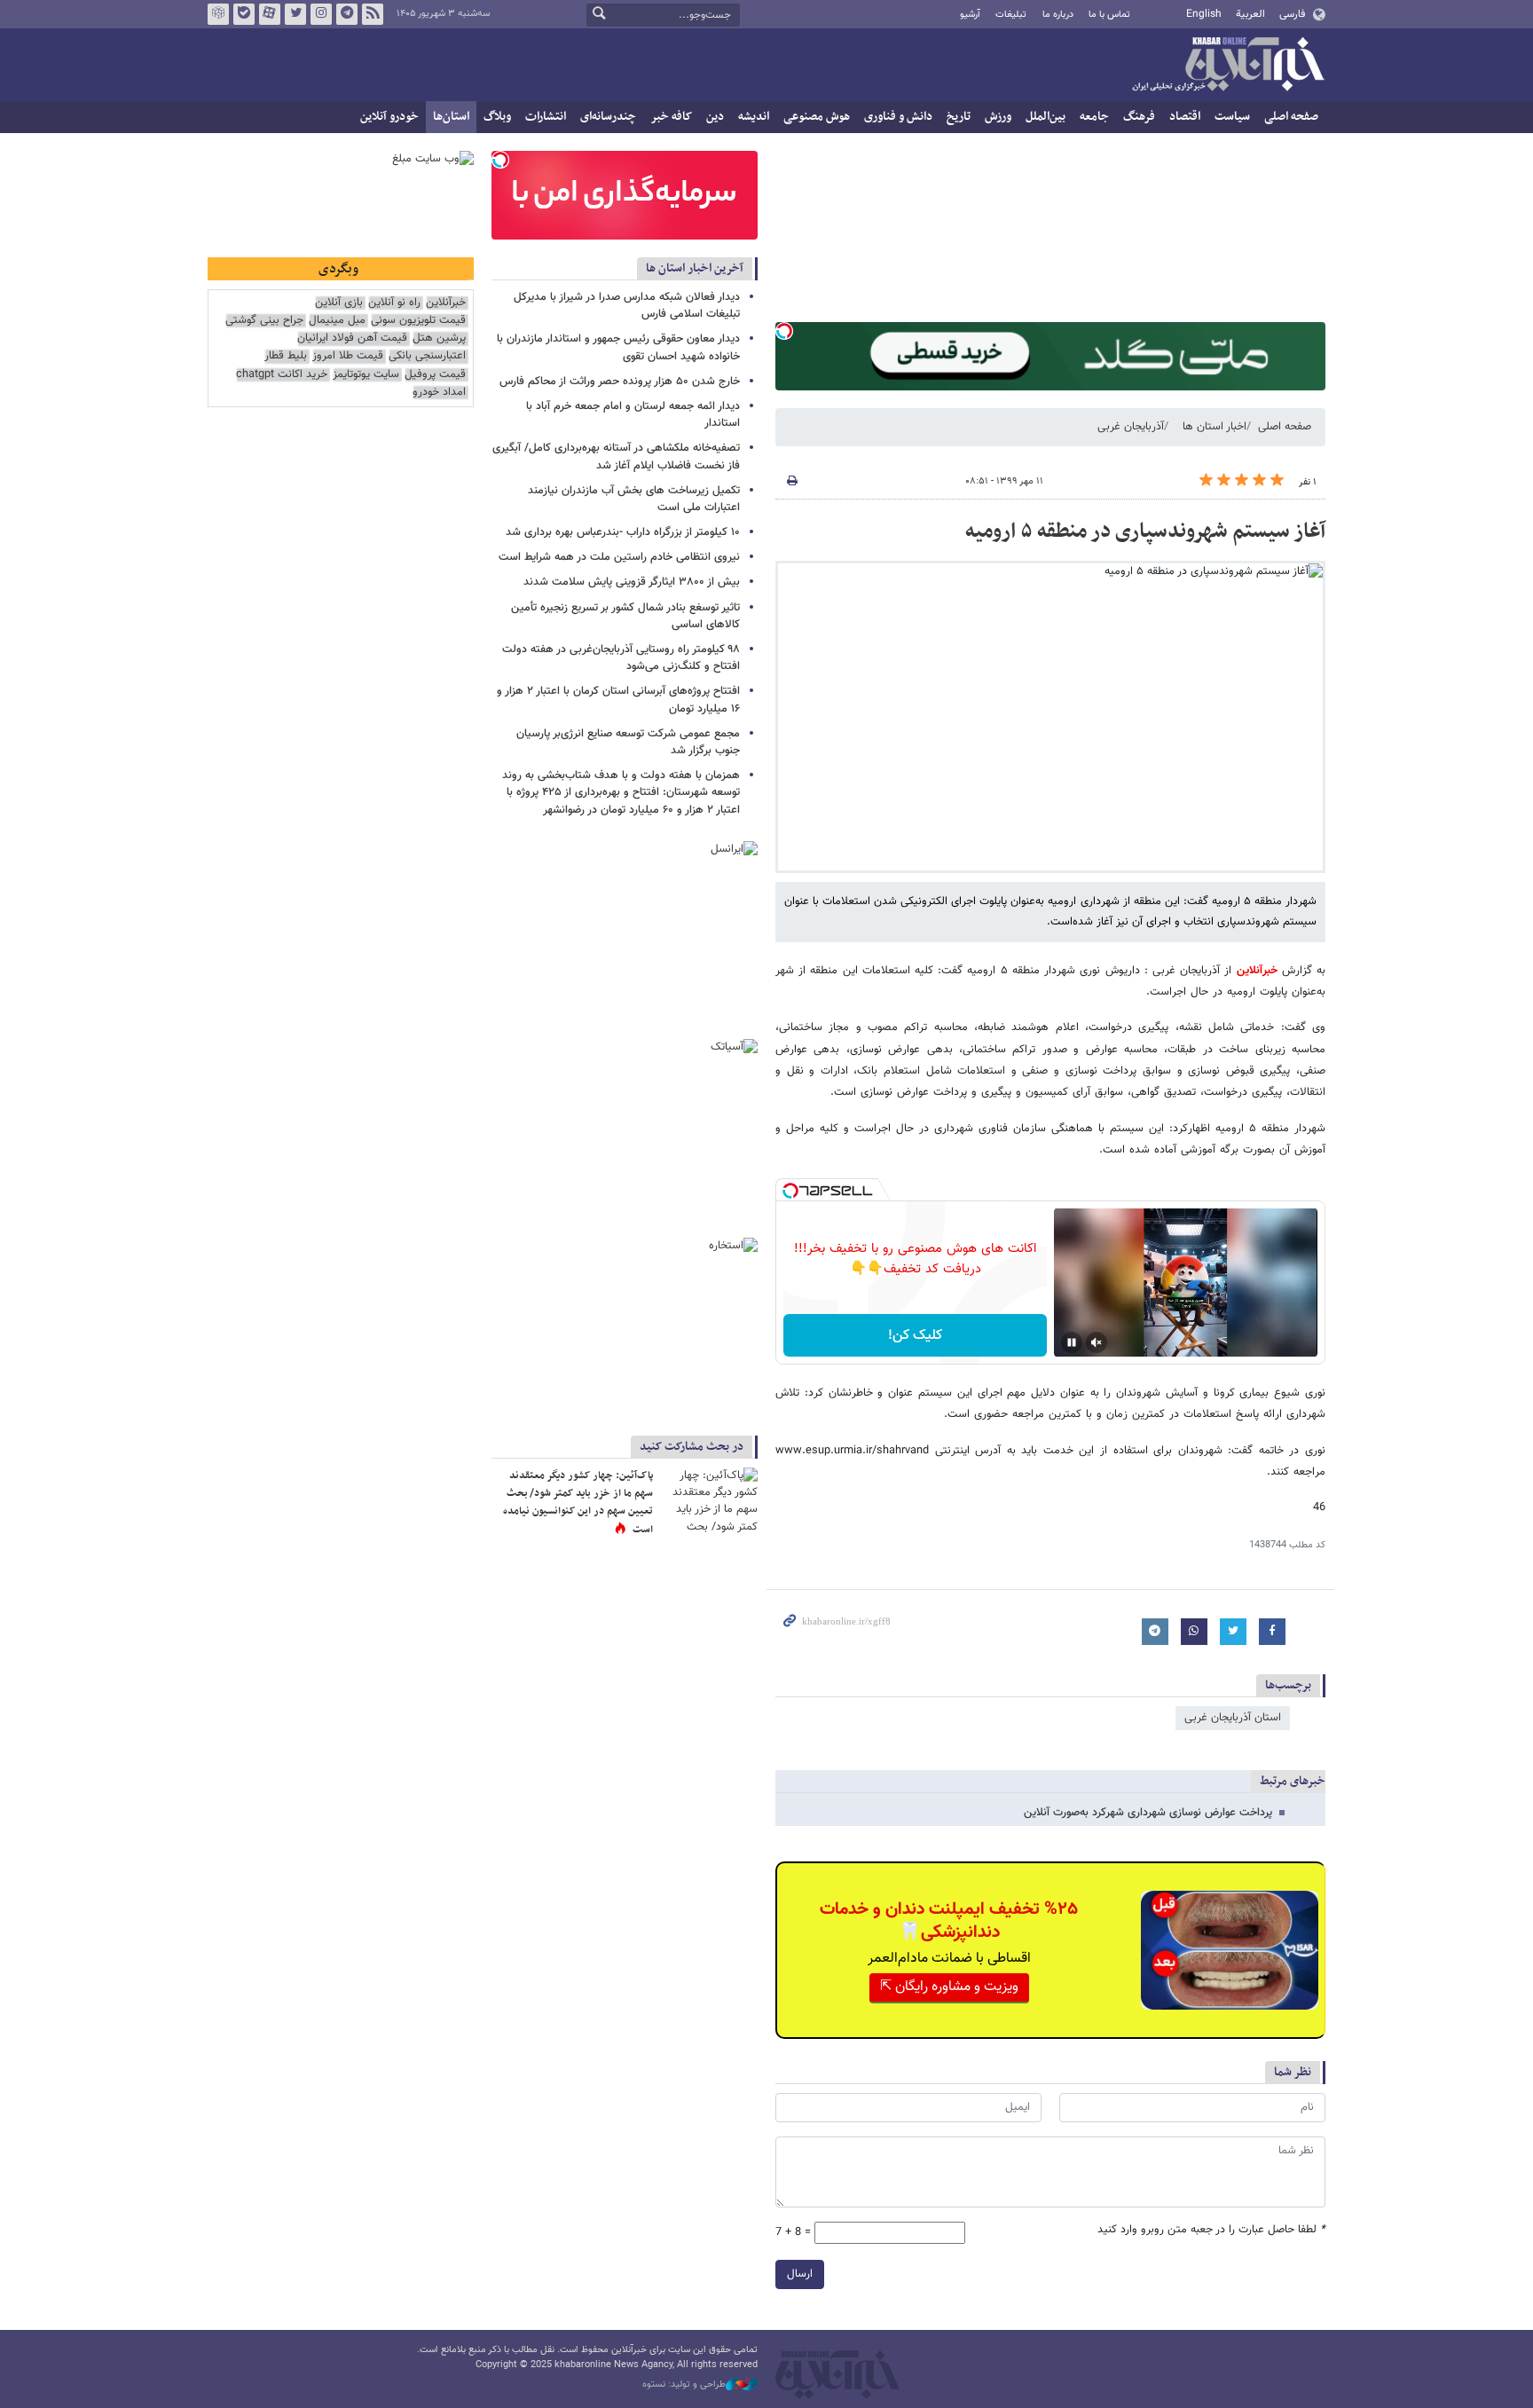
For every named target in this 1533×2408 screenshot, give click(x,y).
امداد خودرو (439, 393)
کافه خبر (671, 117)
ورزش (998, 117)
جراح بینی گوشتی (264, 321)
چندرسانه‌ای (608, 117)
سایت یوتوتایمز (366, 375)
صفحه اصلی (1291, 117)
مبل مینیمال (337, 321)
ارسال (800, 2274)
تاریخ (959, 117)
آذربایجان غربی (1131, 427)
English (1204, 14)
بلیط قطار (286, 356)
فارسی (1292, 14)
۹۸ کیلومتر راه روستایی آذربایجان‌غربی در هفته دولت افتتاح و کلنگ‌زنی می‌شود (621, 658)
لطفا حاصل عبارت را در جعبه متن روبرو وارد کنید (1211, 2230)
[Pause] (1072, 1342)
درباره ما (1058, 15)
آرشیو (970, 15)
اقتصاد (1185, 117)
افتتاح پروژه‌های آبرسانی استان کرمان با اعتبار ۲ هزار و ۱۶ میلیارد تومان (618, 700)
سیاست (1232, 117)
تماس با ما (1109, 15)
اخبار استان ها (1215, 427)
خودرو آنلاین (389, 117)
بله (244, 14)
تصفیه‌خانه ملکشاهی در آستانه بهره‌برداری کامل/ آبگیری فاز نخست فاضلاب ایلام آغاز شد (616, 456)
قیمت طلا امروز (348, 356)
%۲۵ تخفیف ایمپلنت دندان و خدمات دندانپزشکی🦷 (949, 1921)
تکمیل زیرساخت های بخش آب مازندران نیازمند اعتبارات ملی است (634, 499)
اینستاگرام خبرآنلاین (321, 14)
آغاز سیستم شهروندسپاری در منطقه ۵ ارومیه (1145, 531)
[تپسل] (784, 331)
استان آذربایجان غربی (1233, 1718)
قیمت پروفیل (435, 375)
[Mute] (1097, 1342)
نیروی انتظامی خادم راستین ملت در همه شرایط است (619, 557)
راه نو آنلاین (394, 303)
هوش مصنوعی (817, 117)
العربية (1250, 14)
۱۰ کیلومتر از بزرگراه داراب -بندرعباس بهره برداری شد (623, 532)
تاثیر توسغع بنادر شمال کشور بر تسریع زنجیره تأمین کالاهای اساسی (625, 616)
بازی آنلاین (339, 303)
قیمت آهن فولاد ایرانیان (352, 338)
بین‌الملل (1046, 117)
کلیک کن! (915, 1336)
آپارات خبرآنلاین (270, 14)
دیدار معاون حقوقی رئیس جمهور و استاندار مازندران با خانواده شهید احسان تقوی (618, 347)
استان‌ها (451, 117)
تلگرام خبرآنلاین (347, 14)
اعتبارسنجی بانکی (427, 356)
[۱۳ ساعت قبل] (709, 1500)
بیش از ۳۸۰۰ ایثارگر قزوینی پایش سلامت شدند (632, 582)
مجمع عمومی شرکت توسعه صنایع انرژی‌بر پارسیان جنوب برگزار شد (628, 742)
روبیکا (218, 14)
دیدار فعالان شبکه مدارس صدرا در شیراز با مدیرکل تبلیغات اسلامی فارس (627, 306)
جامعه (1094, 117)
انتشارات (546, 117)
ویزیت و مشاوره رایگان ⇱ (949, 1987)
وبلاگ (497, 117)
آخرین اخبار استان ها (695, 268)
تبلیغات (1011, 15)
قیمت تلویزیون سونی (418, 321)
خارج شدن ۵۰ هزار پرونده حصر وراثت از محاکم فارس (620, 382)
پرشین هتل (439, 338)
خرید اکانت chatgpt (282, 375)
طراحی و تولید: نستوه (684, 2385)
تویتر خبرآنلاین (295, 14)
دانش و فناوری (898, 117)
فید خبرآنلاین (373, 14)
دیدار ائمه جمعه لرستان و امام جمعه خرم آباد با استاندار (633, 415)
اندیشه (754, 117)
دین (715, 117)
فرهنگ (1139, 117)
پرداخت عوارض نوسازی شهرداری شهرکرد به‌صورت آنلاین (1148, 1813)
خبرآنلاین (1228, 66)
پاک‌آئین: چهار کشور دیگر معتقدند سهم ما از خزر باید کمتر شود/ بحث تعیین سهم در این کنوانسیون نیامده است (578, 1503)
